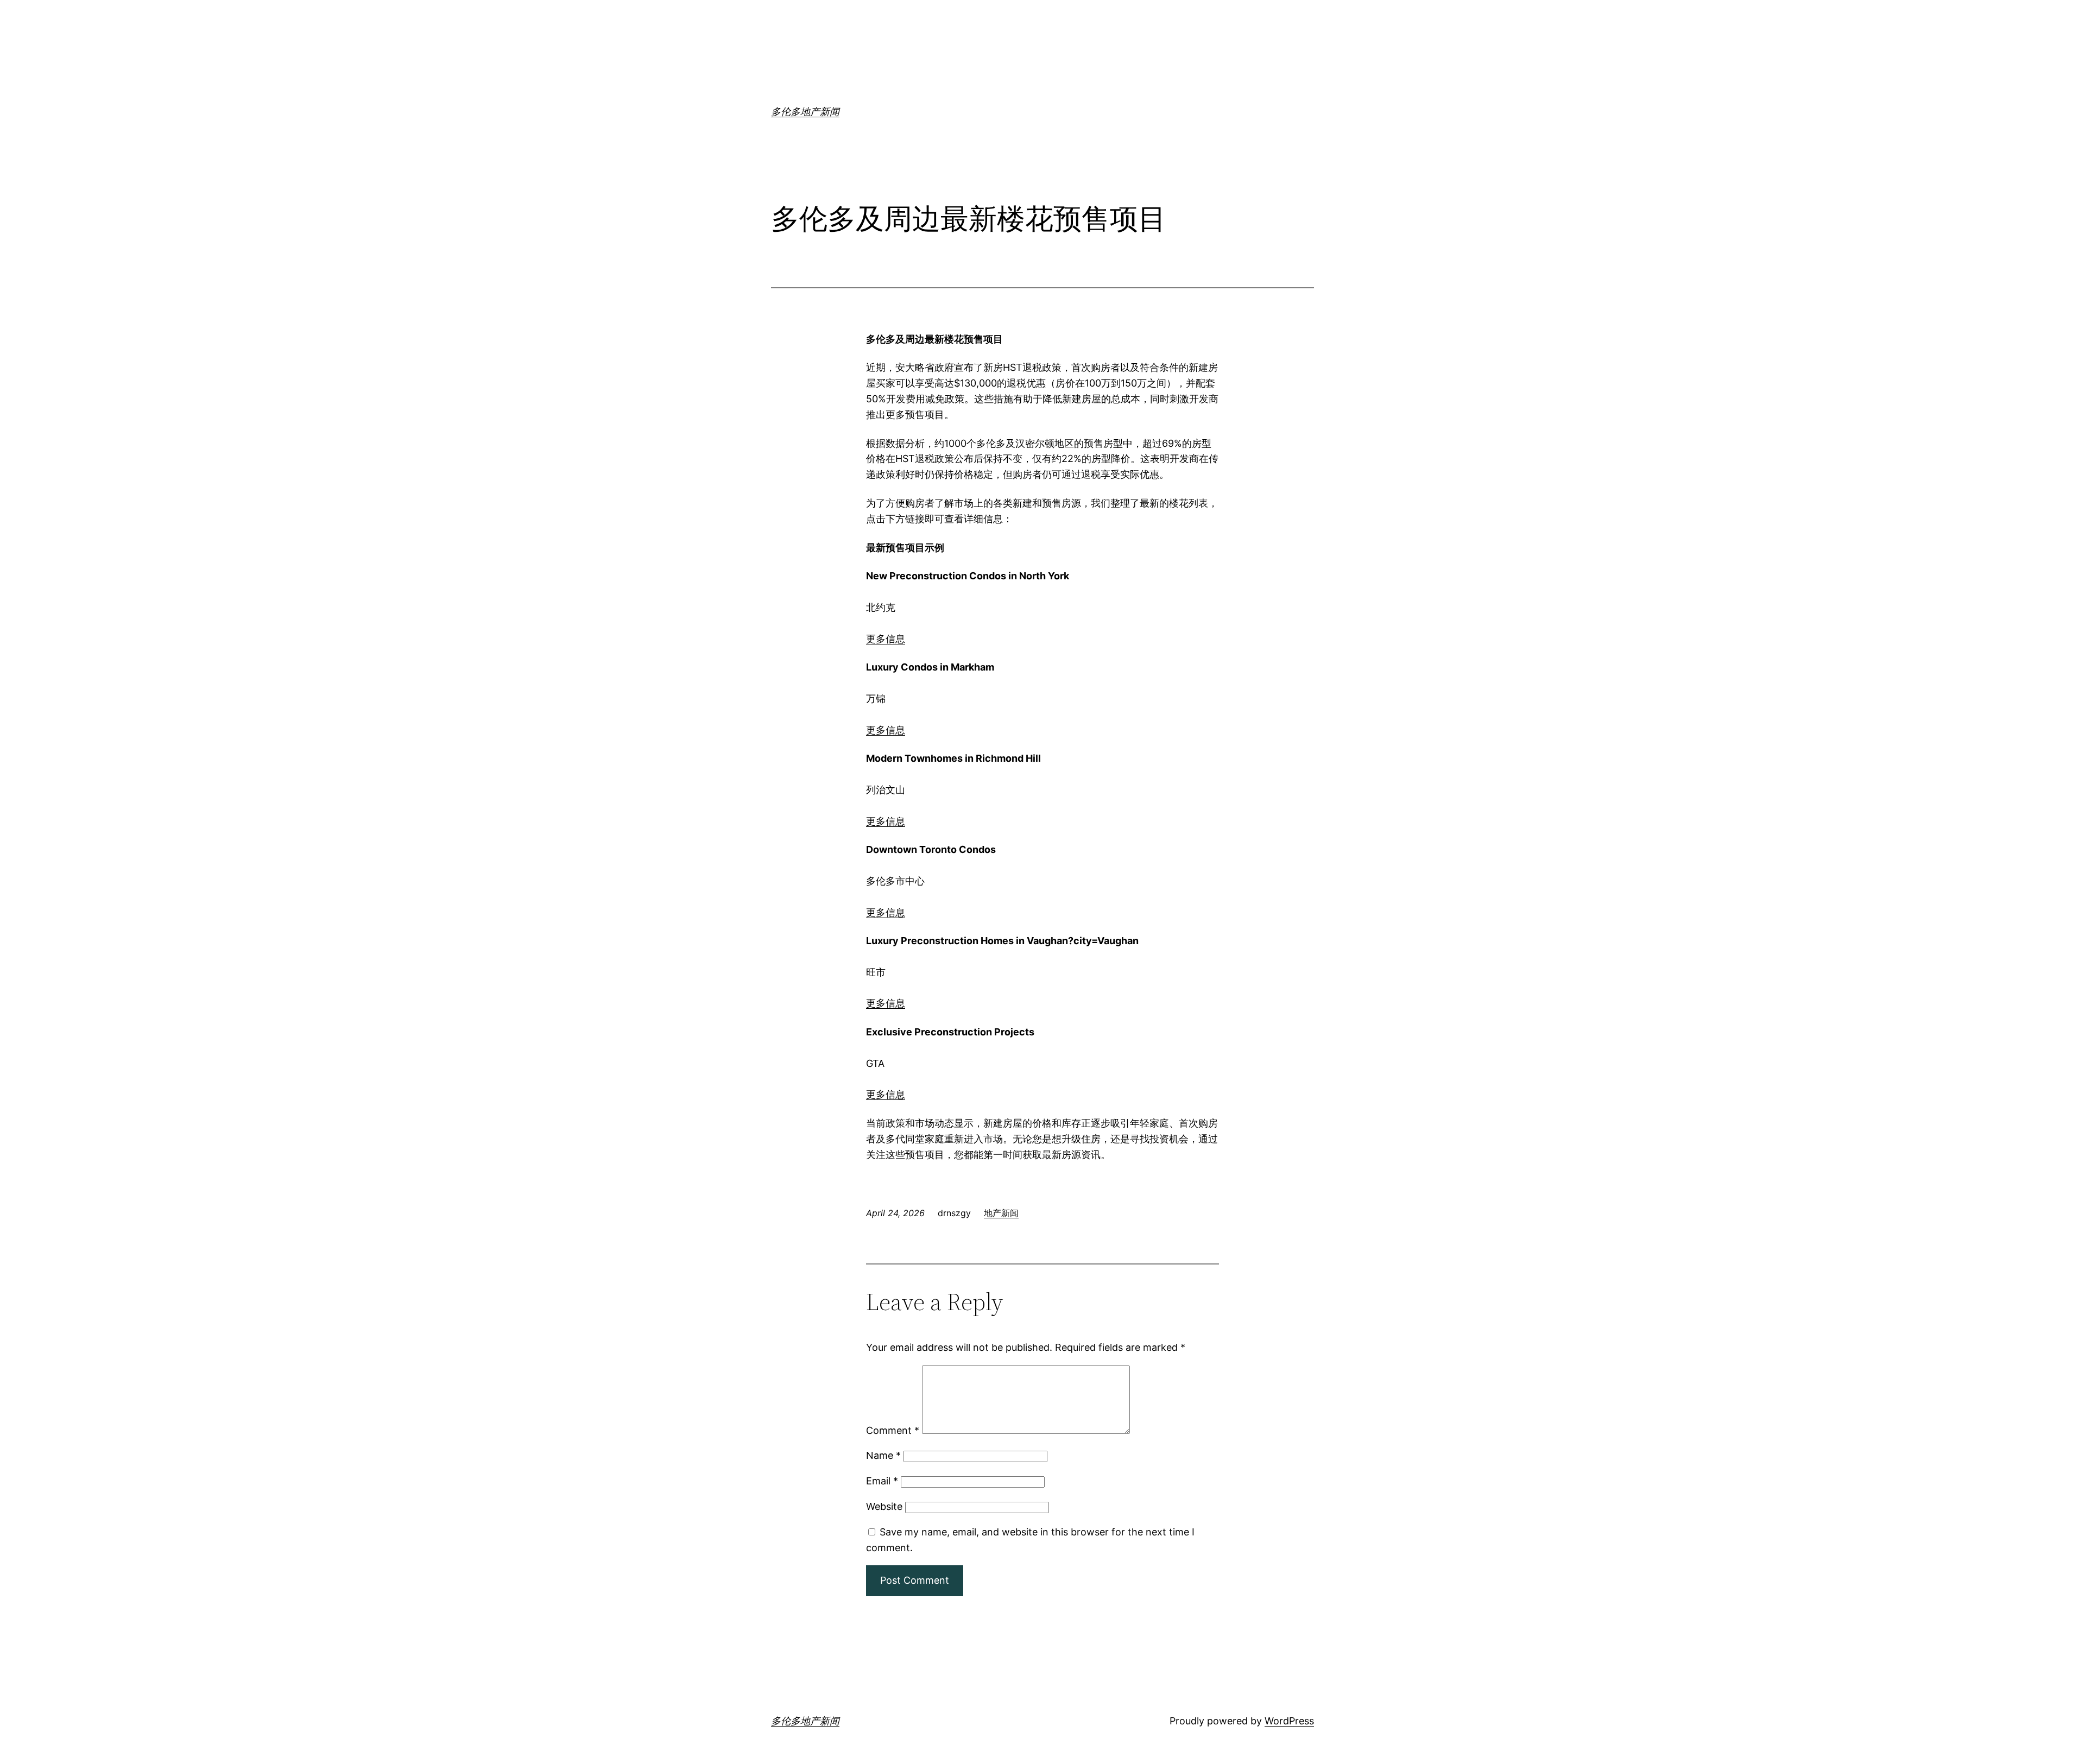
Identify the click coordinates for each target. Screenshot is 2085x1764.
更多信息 (886, 639)
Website (884, 1506)
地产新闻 (1001, 1213)
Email (882, 1481)
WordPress (1289, 1721)
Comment (893, 1430)
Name (883, 1455)
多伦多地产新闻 (805, 112)
